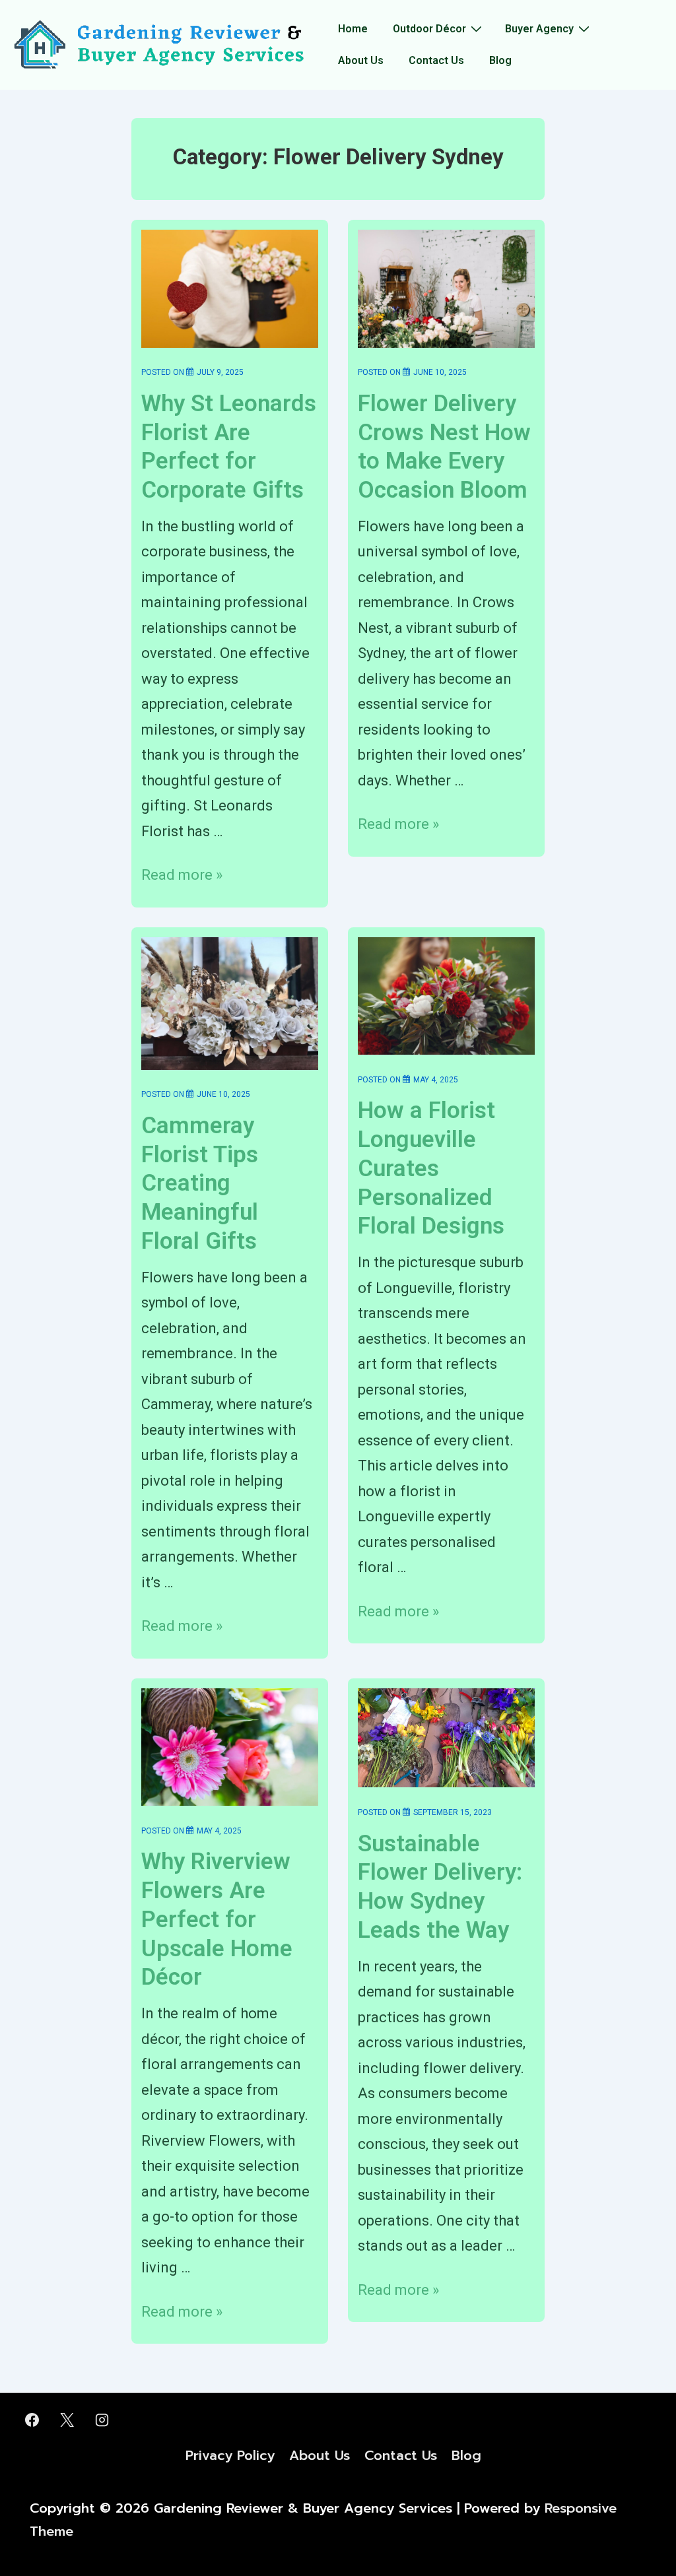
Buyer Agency (539, 29)
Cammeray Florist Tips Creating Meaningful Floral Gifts (200, 1183)
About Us (361, 60)
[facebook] (32, 2420)
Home (353, 29)
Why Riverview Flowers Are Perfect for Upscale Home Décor (217, 1919)
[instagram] (102, 2420)
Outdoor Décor (429, 29)
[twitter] (67, 2420)
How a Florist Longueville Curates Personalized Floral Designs (431, 1168)
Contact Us (436, 60)
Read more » (182, 875)
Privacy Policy (230, 2455)
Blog (500, 60)
